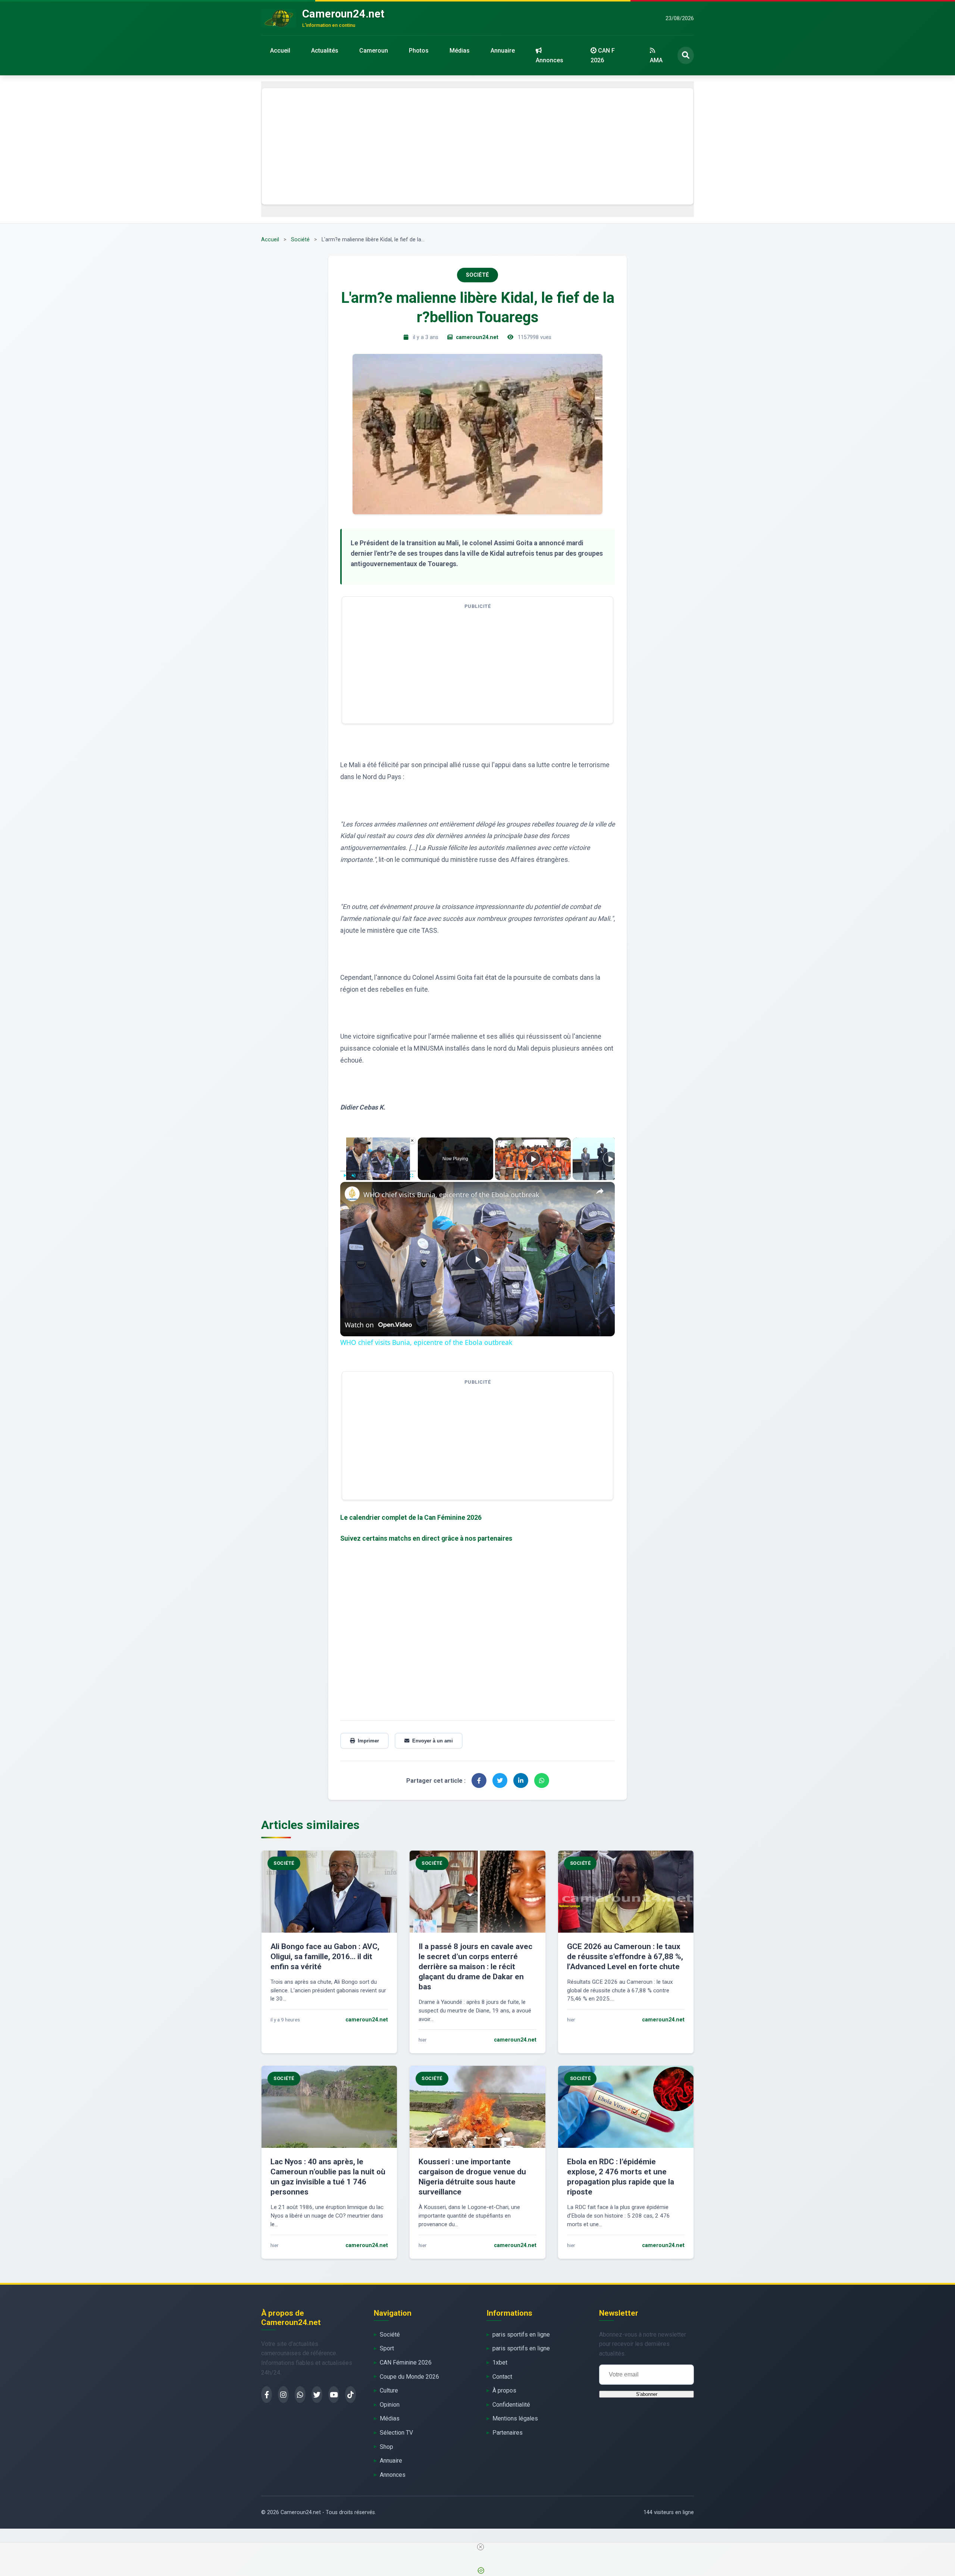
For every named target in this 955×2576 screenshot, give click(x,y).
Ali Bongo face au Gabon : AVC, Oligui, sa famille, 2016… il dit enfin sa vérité (325, 1957)
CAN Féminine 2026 (406, 2362)
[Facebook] (267, 2395)
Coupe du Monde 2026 (409, 2377)
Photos (419, 51)
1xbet (500, 2362)
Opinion (390, 2405)
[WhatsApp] (300, 2395)
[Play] (345, 1176)
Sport (387, 2348)
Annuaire (503, 51)
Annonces (549, 60)
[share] (600, 1191)
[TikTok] (350, 2395)
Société (300, 240)
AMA (656, 60)
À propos (504, 2390)
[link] (352, 1194)
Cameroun (374, 51)
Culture (389, 2390)
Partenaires (508, 2433)
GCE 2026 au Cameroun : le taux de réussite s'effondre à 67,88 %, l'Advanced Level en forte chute (625, 1957)
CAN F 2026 (603, 55)
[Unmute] (354, 1176)
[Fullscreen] (411, 1176)
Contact (502, 2377)
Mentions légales (515, 2418)
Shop (386, 2447)
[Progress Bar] (378, 1171)
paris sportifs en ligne (521, 2335)
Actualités (325, 51)
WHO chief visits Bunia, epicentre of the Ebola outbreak (451, 1195)
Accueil (280, 51)
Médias (460, 51)
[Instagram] (283, 2395)
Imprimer (368, 1741)
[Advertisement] (477, 146)
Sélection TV (396, 2433)
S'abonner (647, 2394)
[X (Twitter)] (317, 2395)
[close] (480, 2547)
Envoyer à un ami (433, 1741)
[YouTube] (334, 2395)
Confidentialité (511, 2405)
